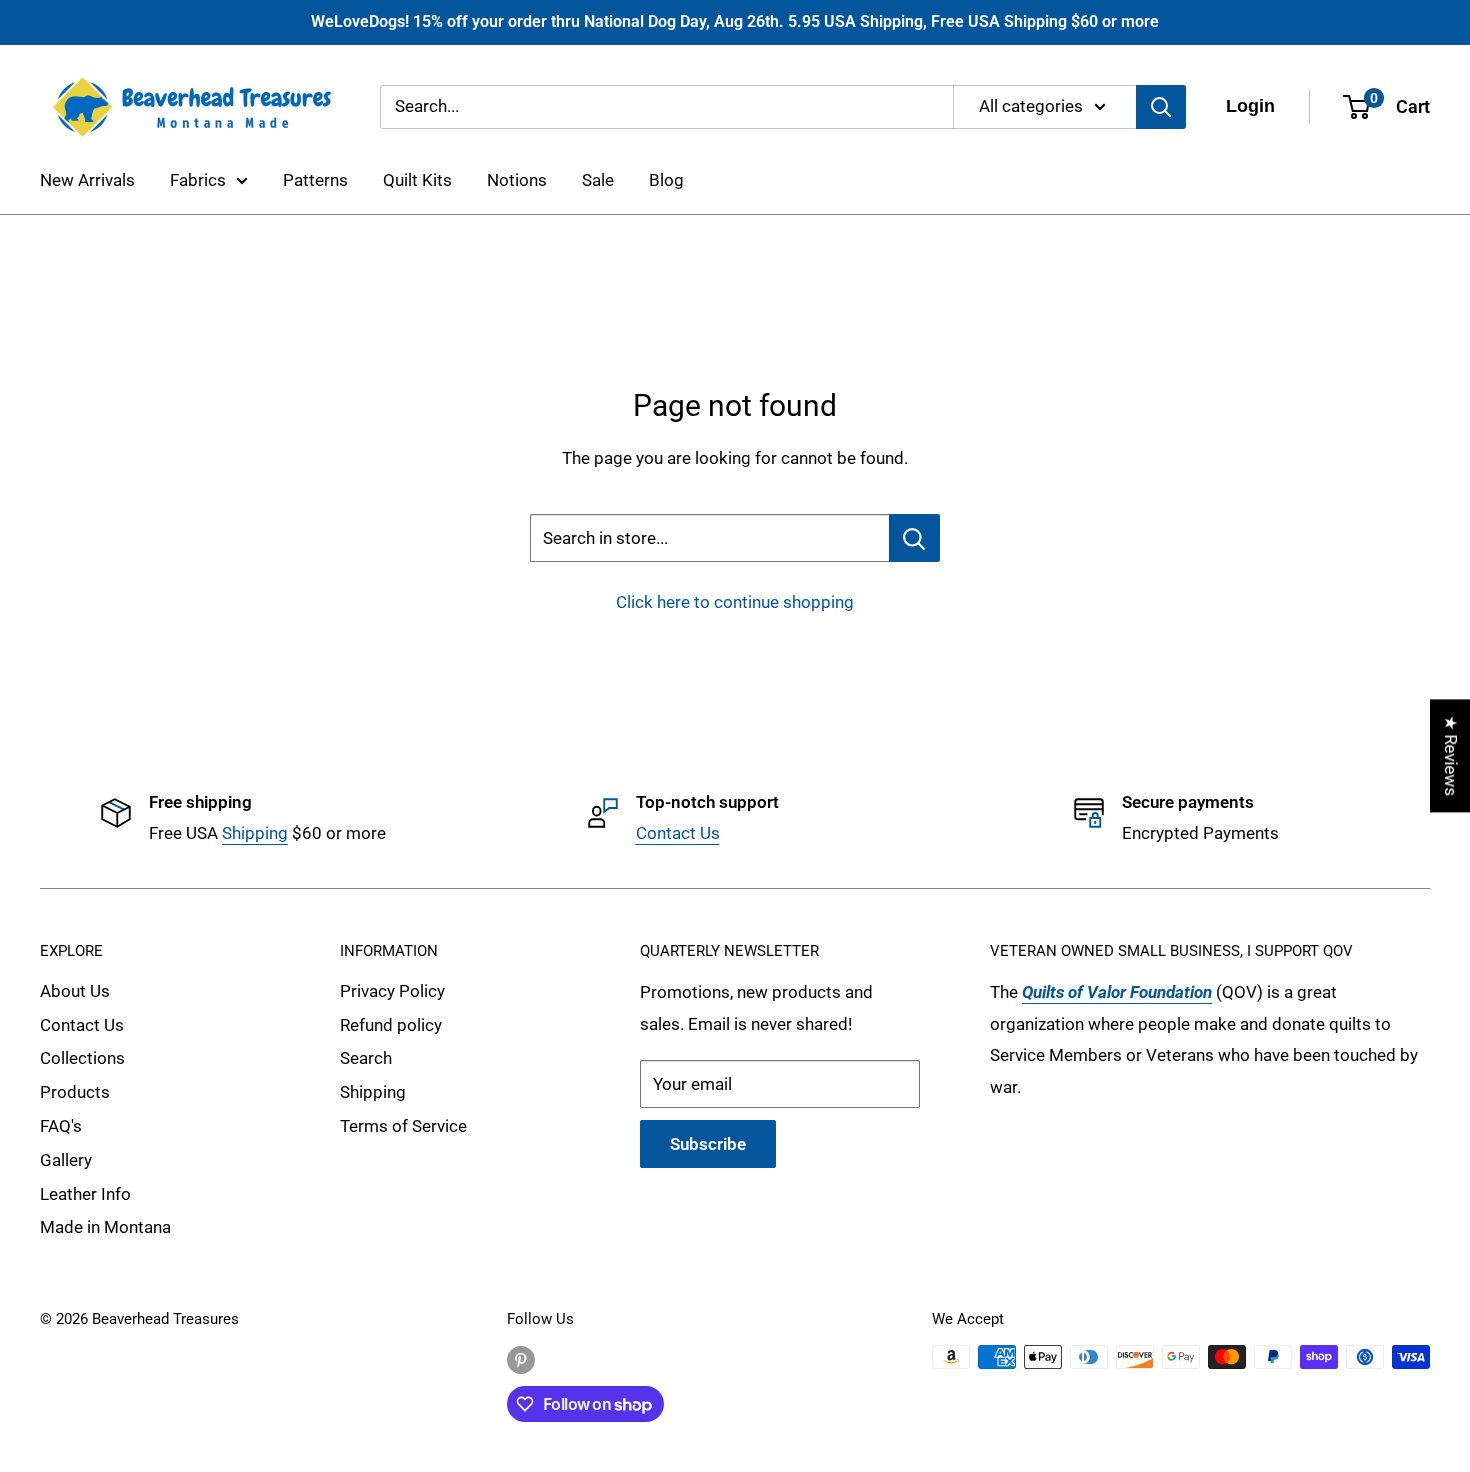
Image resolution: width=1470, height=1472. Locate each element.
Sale (598, 180)
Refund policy (391, 1025)
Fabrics (198, 180)
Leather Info (85, 1194)
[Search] (1161, 106)
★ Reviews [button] (1451, 755)
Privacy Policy (392, 991)
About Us (75, 991)
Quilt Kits (417, 180)
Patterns (315, 180)
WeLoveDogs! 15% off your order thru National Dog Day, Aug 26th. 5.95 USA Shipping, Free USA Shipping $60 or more (735, 21)
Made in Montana (105, 1227)
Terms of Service (403, 1126)
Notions (517, 180)
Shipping (255, 833)
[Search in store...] (914, 538)
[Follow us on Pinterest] (521, 1359)
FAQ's (61, 1126)
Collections (82, 1058)
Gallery (66, 1160)
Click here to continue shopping (735, 602)
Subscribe (708, 1144)
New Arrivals (87, 180)
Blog (666, 180)
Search (366, 1058)
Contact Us (678, 833)
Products (75, 1092)
